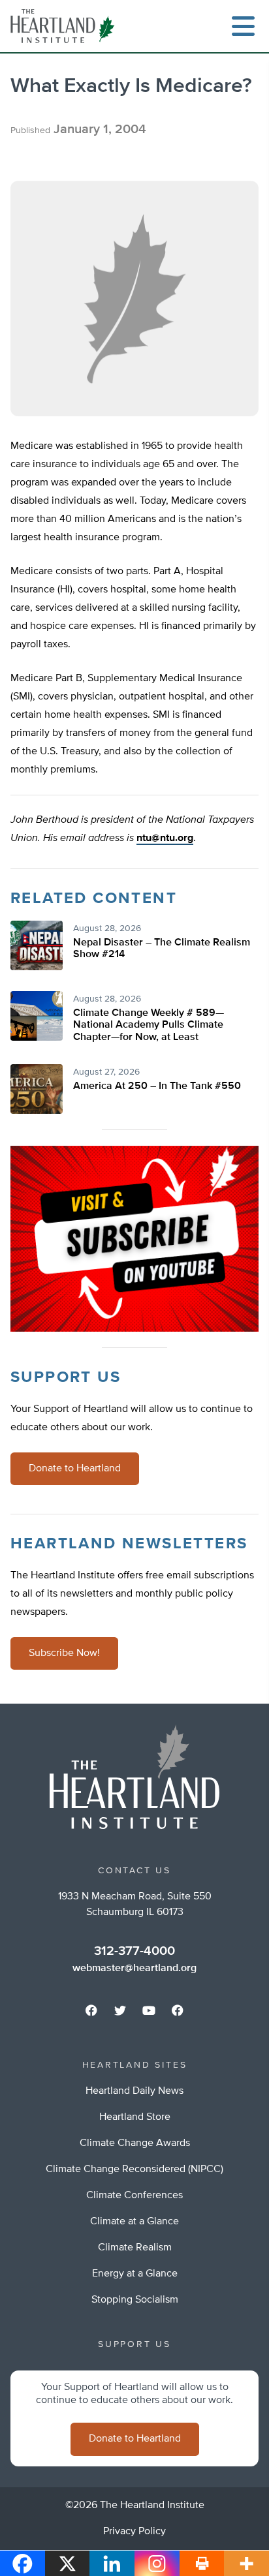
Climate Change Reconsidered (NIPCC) (134, 2170)
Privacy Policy (134, 2532)
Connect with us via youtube (149, 2010)
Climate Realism (135, 2248)
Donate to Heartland (75, 1469)
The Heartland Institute (65, 26)
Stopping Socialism (135, 2300)
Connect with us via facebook (91, 2010)
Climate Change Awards (135, 2143)
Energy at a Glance (135, 2274)
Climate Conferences (134, 2196)
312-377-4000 (134, 1951)
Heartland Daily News (134, 2091)
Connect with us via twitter (120, 2010)
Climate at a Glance (134, 2222)
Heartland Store (135, 2117)
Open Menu (243, 26)
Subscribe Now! (64, 1653)
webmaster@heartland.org (134, 1969)
